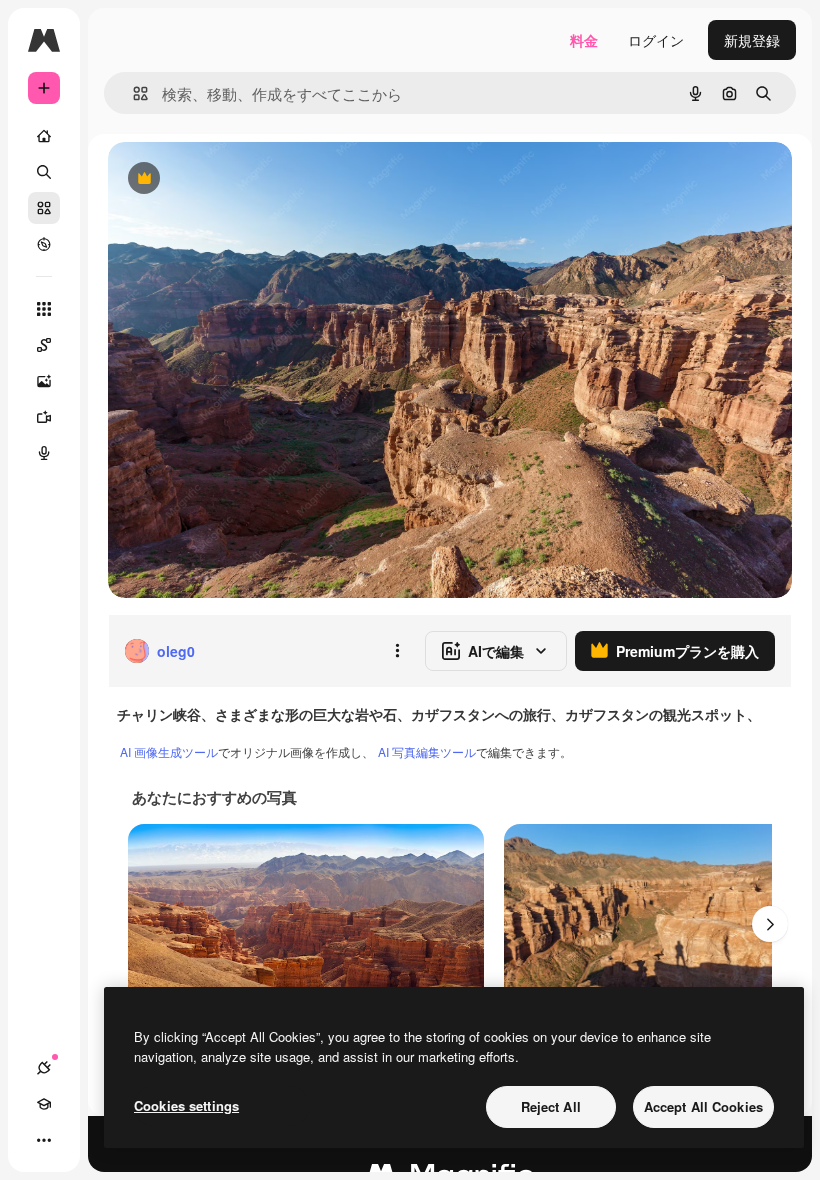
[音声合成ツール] (44, 453)
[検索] (44, 172)
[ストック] (44, 208)
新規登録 (752, 40)
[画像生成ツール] (44, 381)
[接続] (44, 1068)
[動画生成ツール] (44, 417)
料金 (584, 40)
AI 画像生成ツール (169, 751)
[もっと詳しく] (44, 244)
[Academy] (44, 1104)
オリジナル (245, 179)
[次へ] (770, 924)
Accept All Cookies (703, 1106)
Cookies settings (186, 1105)
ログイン (656, 40)
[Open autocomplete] (132, 93)
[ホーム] (44, 136)
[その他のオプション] (397, 651)
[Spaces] (44, 345)
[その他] (44, 1140)
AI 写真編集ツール (427, 751)
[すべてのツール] (44, 309)
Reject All (551, 1106)
